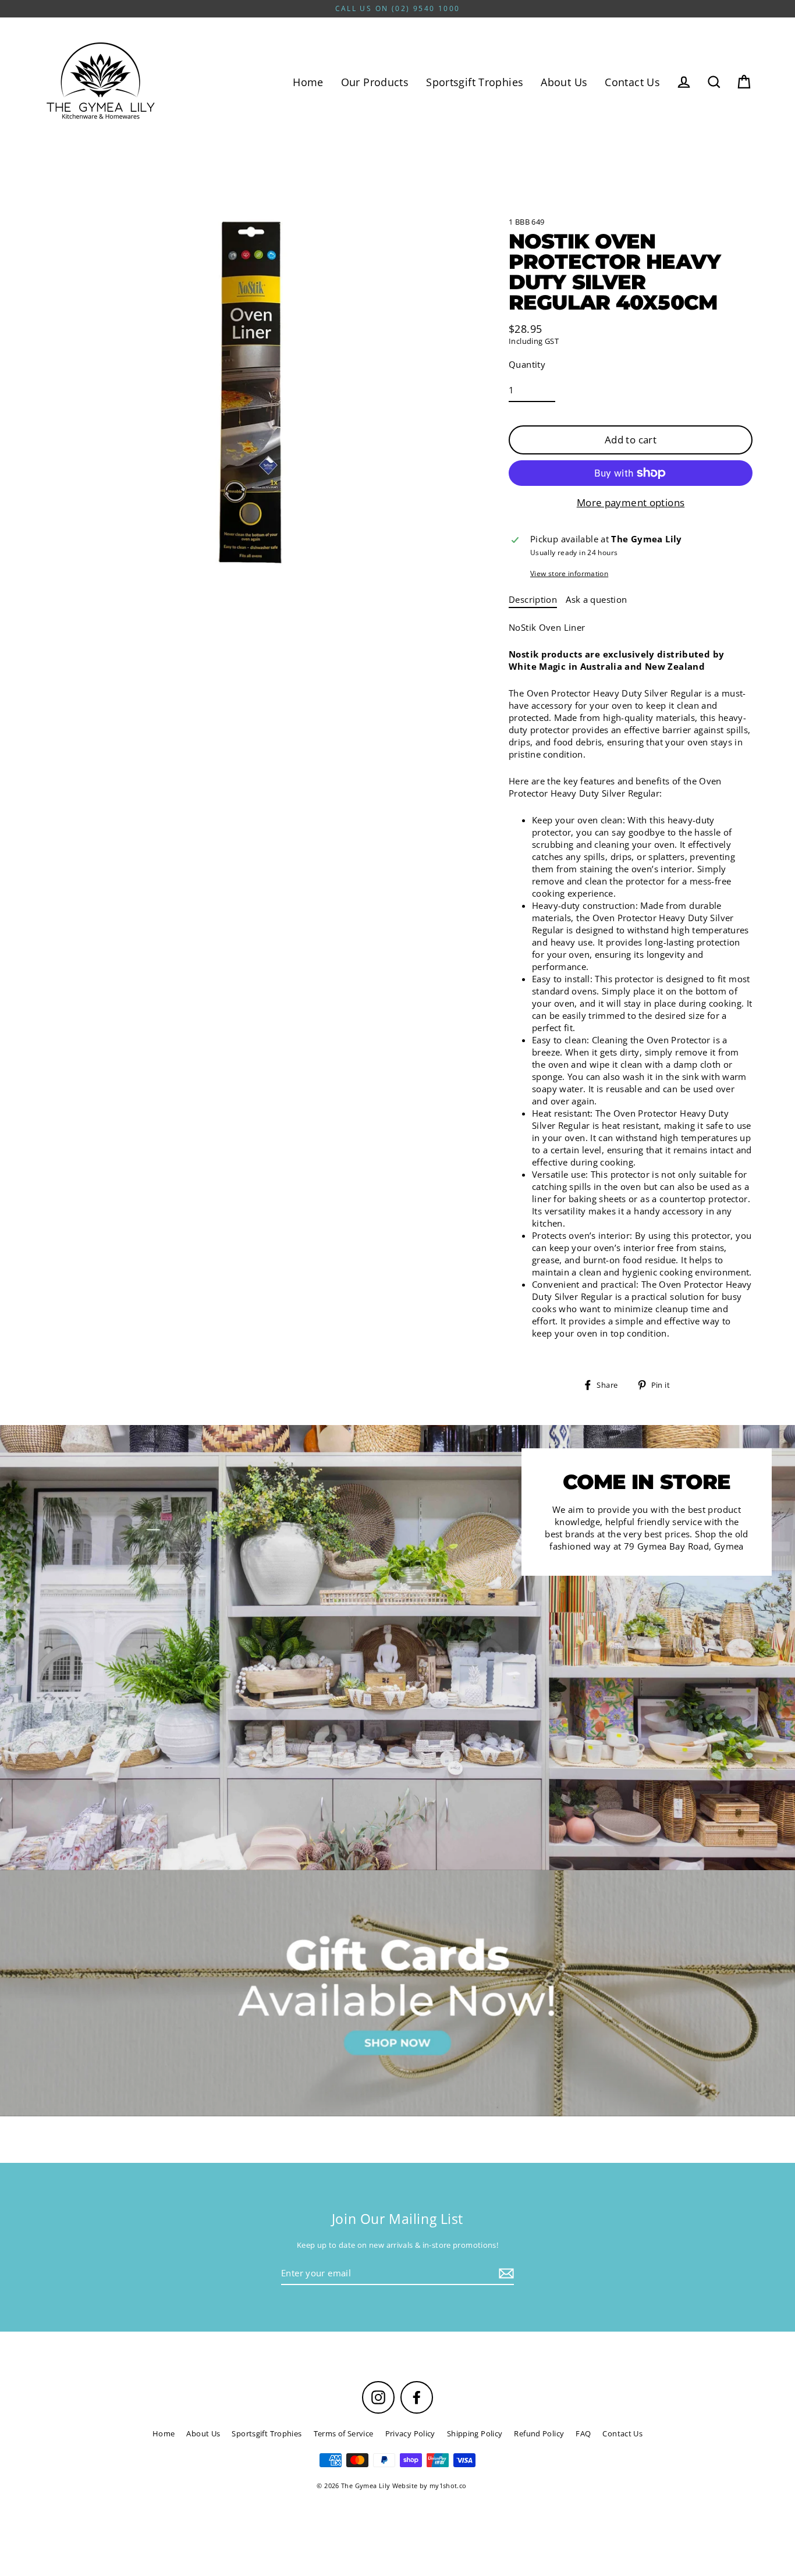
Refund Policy (539, 2433)
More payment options (631, 502)
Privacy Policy (410, 2433)
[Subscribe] (505, 2274)
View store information (569, 574)
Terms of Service (344, 2433)
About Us (564, 82)
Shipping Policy (475, 2433)
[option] (397, 1993)
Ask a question (596, 599)
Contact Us (632, 82)
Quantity (527, 364)
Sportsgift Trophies (475, 82)
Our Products (375, 82)
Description (533, 599)
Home (308, 82)
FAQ (583, 2433)
